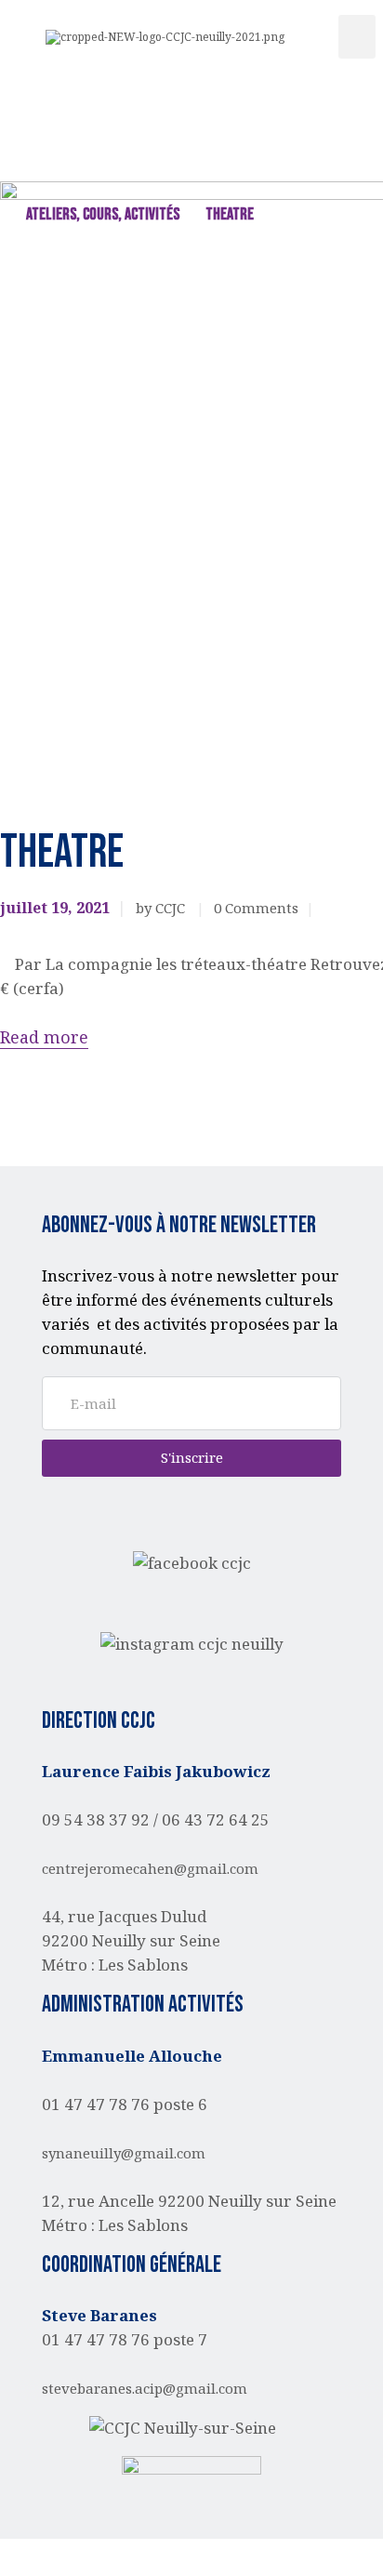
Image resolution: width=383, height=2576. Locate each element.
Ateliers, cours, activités (103, 214)
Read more (44, 1037)
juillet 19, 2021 (55, 908)
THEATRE (230, 214)
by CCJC (162, 908)
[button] (357, 37)
